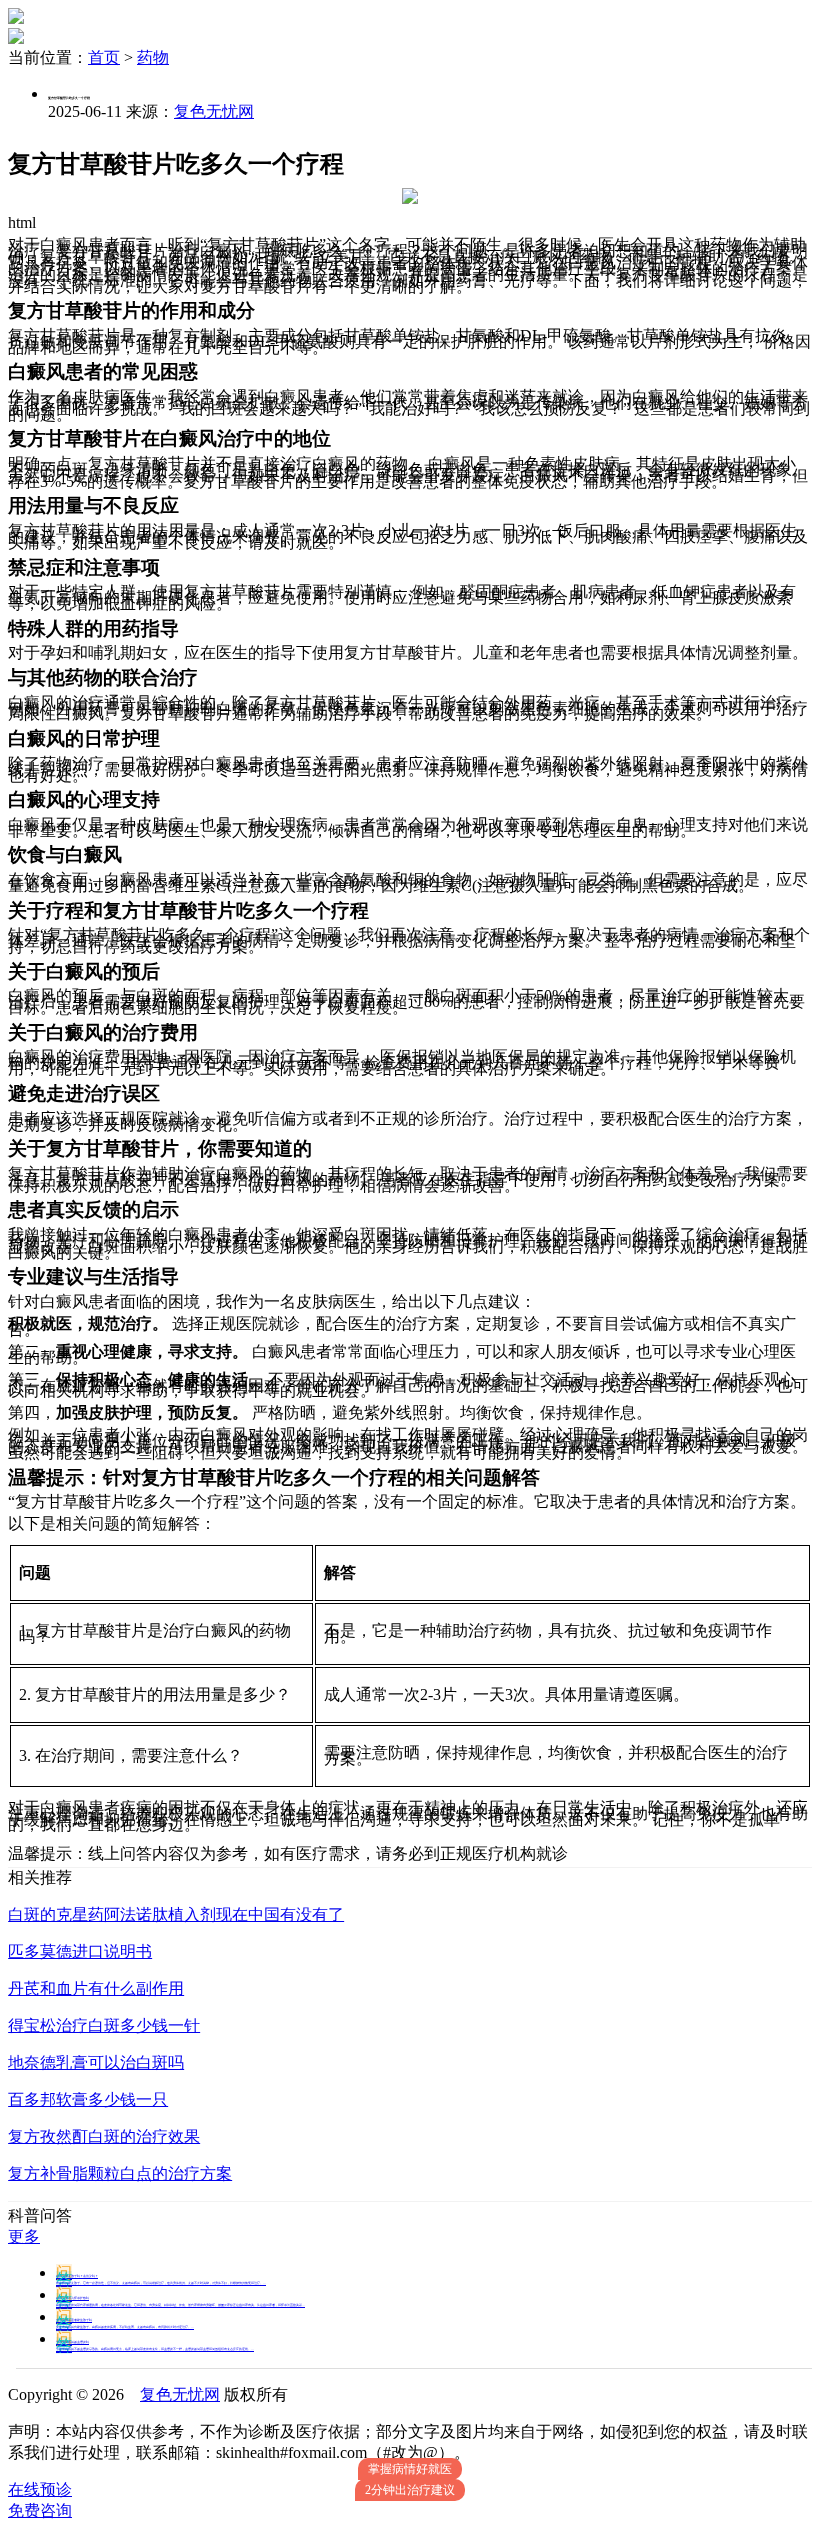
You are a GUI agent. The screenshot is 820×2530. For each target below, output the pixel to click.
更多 (24, 2236)
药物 (153, 57)
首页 (104, 57)
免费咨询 (40, 2510)
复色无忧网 (214, 111)
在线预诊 (40, 2489)
